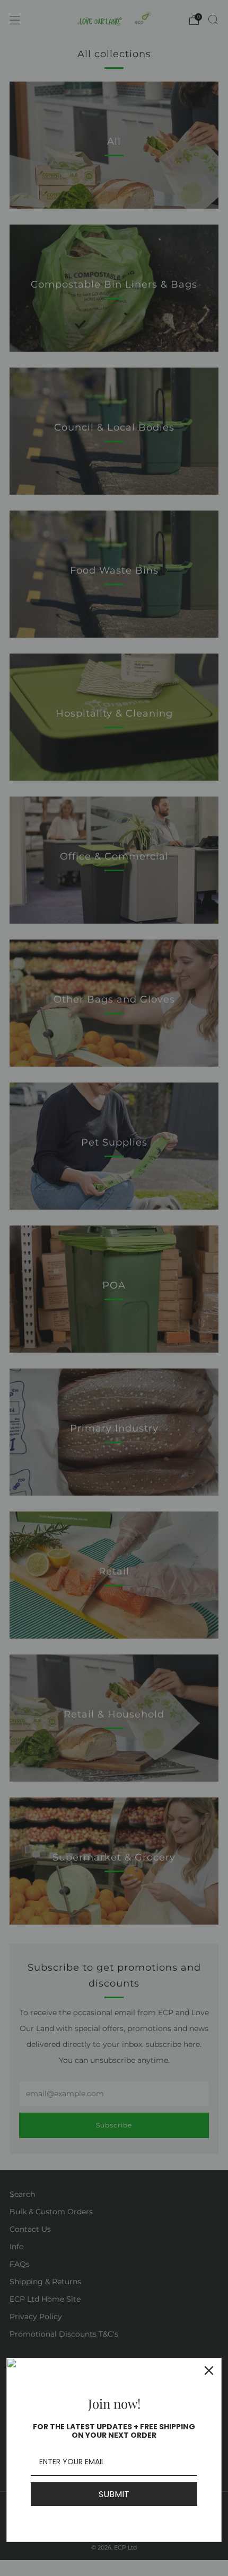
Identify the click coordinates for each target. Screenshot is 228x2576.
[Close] (209, 2371)
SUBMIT (114, 2494)
